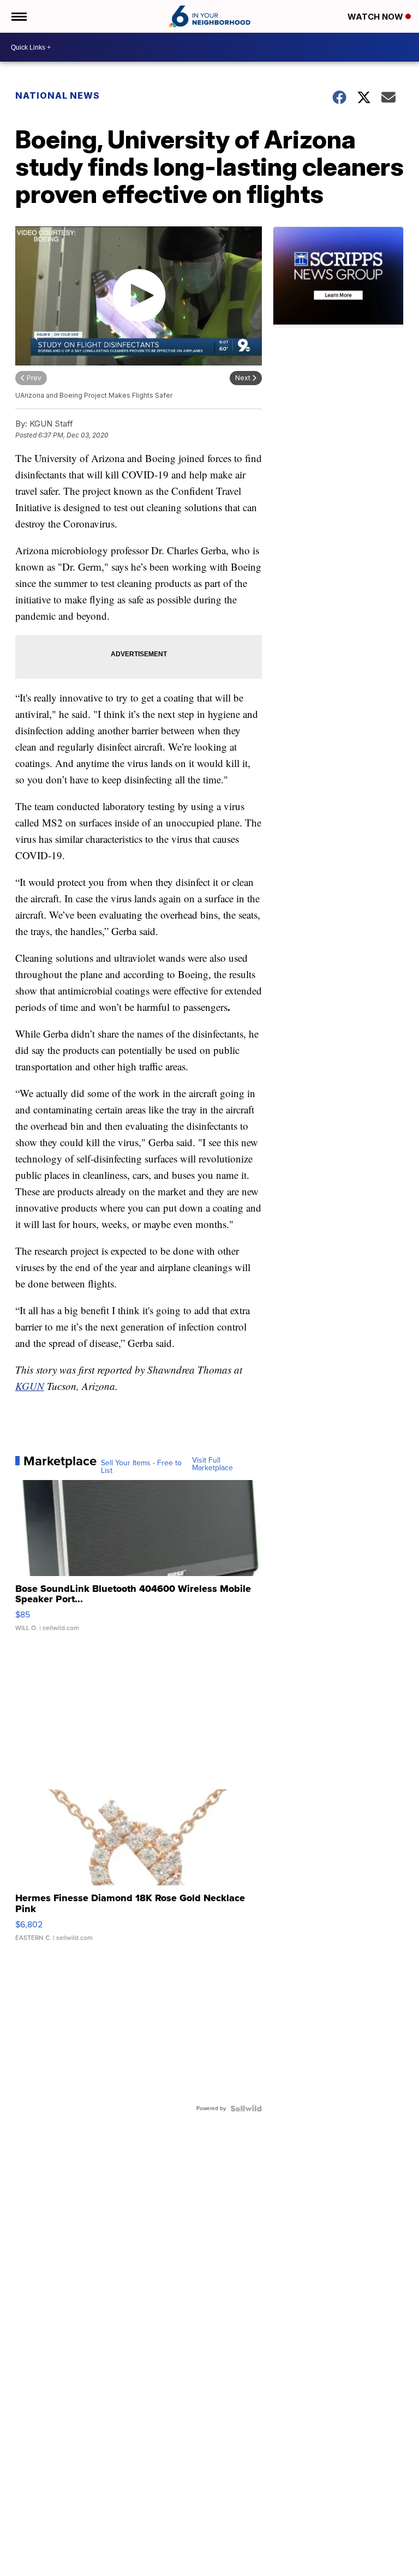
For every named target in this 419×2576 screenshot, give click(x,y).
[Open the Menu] (18, 16)
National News (58, 95)
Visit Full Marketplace (213, 1464)
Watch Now (376, 17)
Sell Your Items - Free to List (141, 1467)
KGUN (30, 1386)
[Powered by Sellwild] (246, 2108)
